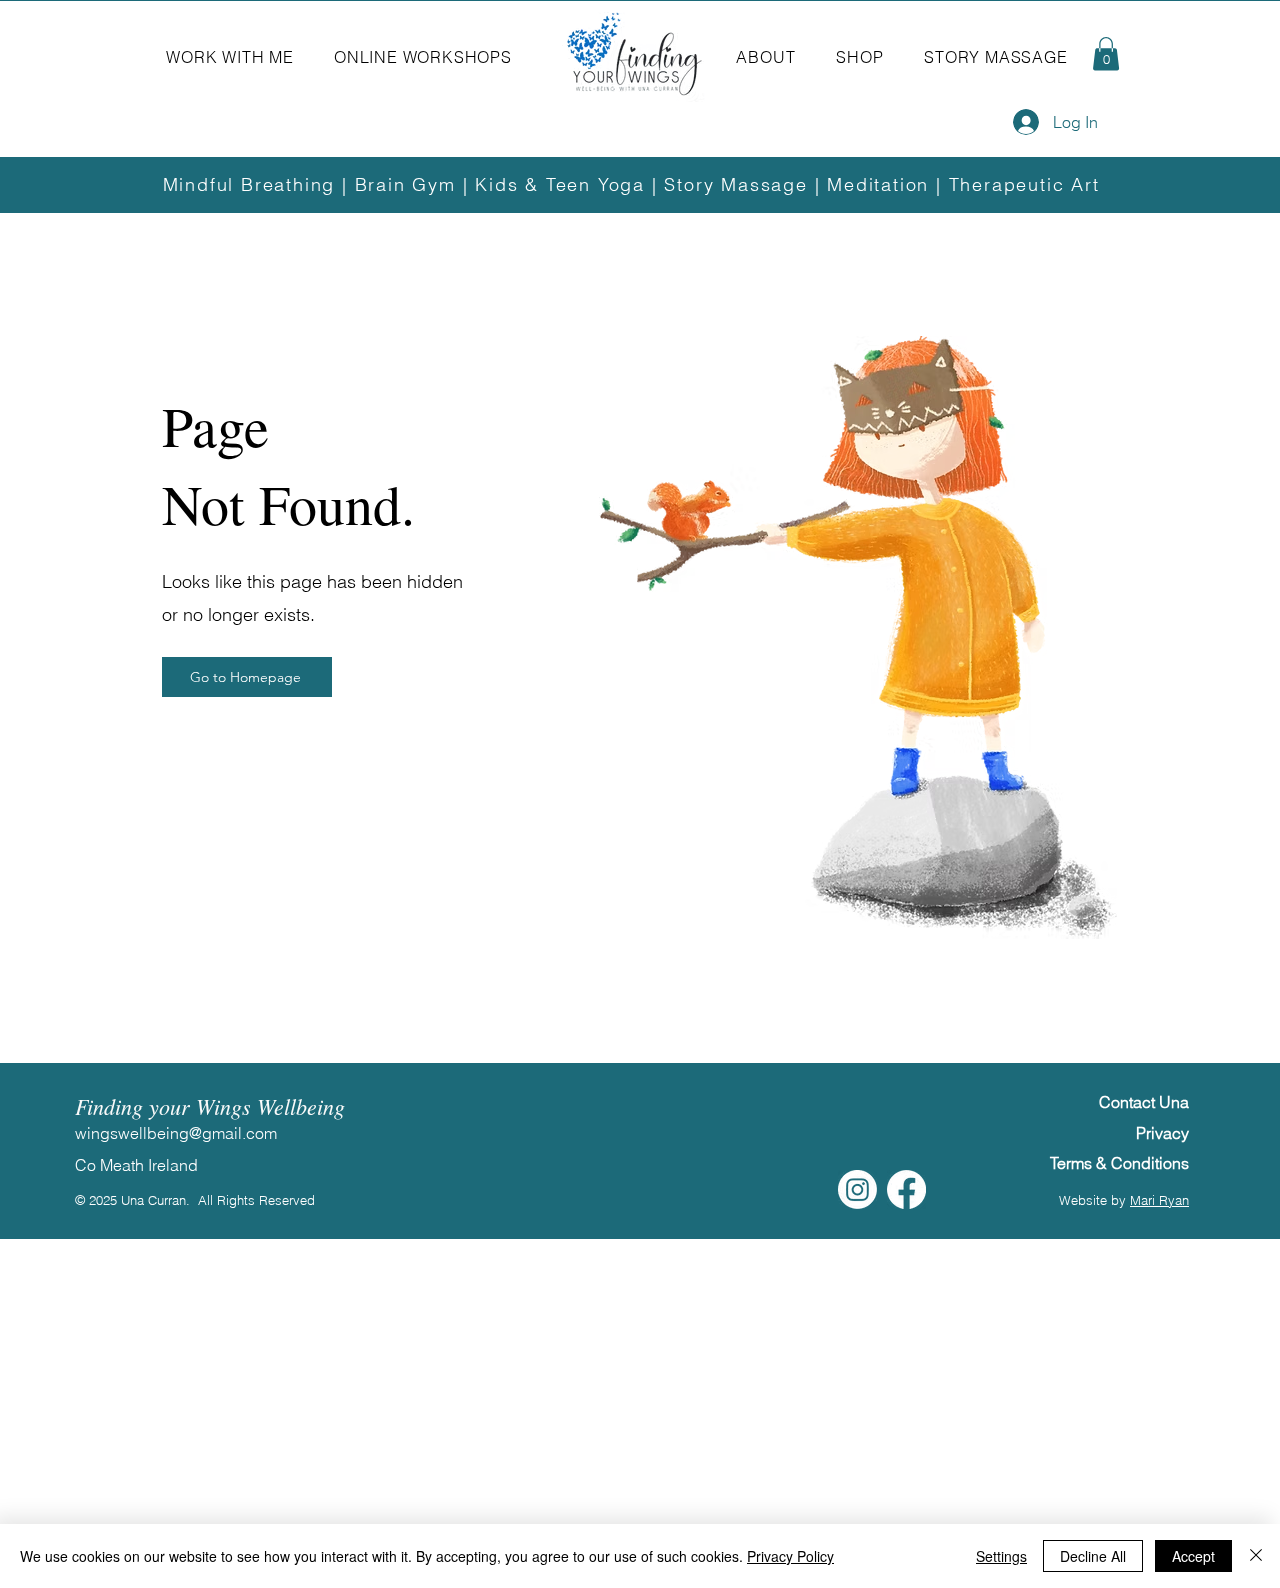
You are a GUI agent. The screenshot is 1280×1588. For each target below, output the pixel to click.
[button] (230, 57)
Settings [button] (1001, 1556)
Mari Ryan (1159, 1200)
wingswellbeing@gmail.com (176, 1133)
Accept (1193, 1556)
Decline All (1093, 1556)
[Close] (1256, 1556)
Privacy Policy (790, 1556)
